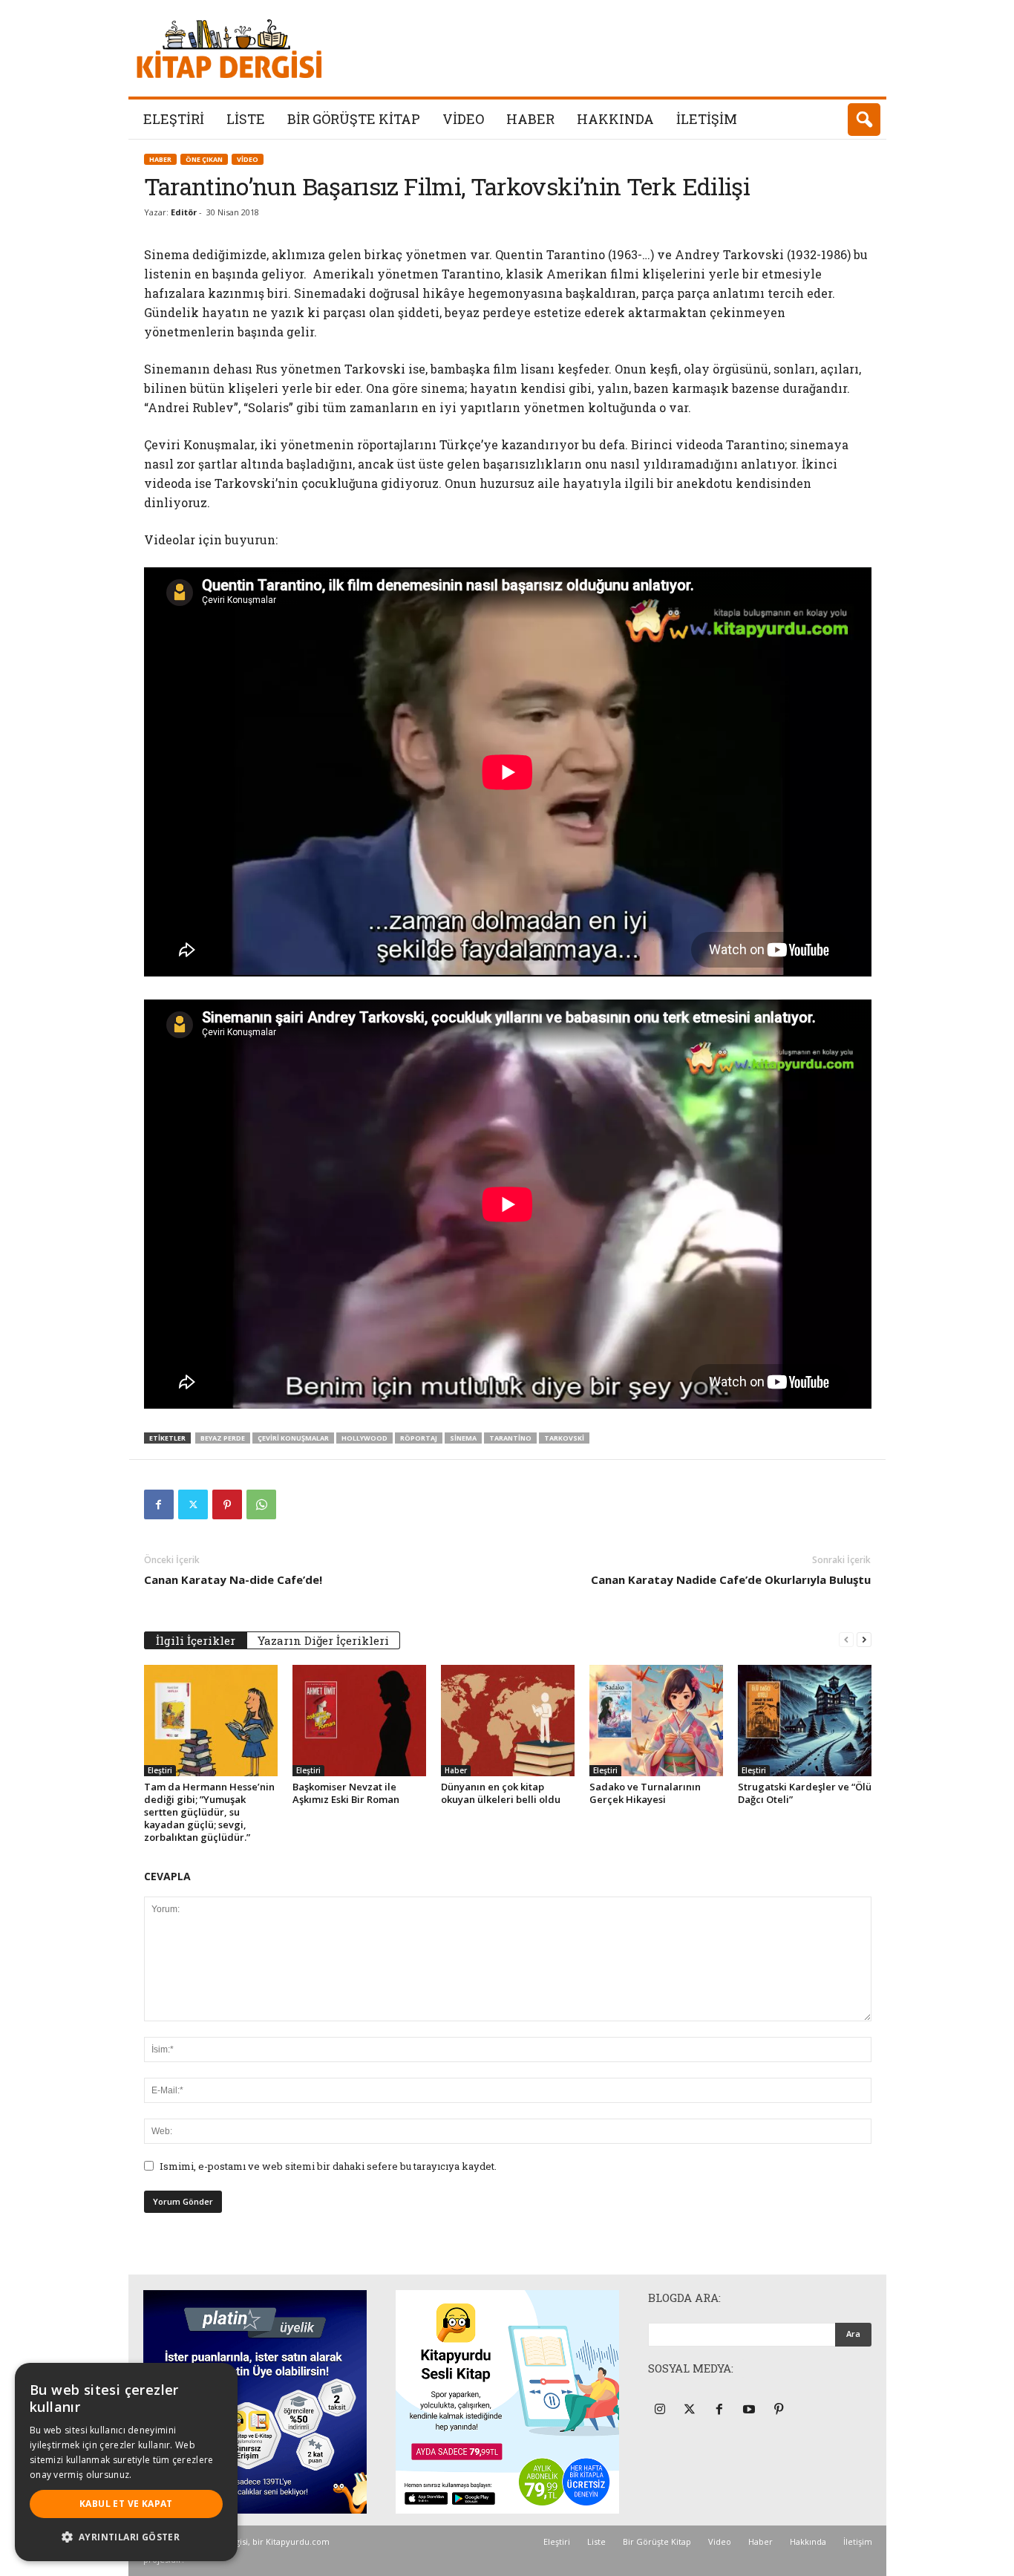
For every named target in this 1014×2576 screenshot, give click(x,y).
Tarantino (510, 1438)
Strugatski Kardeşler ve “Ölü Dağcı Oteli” (805, 1793)
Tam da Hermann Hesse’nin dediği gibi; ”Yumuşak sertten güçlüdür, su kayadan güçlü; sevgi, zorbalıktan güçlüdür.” (209, 1812)
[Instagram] (662, 2410)
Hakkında (615, 119)
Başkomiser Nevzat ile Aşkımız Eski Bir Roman (346, 1793)
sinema (463, 1438)
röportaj (419, 1438)
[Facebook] (159, 1504)
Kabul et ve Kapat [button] (126, 2504)
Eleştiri (174, 119)
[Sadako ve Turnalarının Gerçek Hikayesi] (656, 1721)
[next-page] (864, 1639)
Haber (530, 119)
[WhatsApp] (261, 1504)
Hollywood (364, 1438)
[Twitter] (193, 1504)
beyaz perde (223, 1438)
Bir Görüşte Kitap (354, 119)
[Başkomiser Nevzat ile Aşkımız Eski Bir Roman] (359, 1721)
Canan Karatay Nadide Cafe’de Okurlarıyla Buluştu (731, 1579)
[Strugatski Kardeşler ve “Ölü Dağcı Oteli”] (805, 1721)
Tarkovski (564, 1438)
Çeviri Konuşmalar (293, 1438)
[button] (864, 120)
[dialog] (126, 2462)
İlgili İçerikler (196, 1640)
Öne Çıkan (204, 159)
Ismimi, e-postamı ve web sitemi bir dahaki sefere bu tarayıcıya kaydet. (328, 2166)
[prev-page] (846, 1639)
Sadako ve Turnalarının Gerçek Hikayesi (645, 1793)
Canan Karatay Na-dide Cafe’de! (233, 1579)
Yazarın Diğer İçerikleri (323, 1640)
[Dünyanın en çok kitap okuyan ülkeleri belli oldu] (508, 1721)
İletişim (707, 119)
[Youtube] (751, 2410)
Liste (246, 119)
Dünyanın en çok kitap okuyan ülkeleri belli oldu (501, 1793)
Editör (184, 212)
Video (463, 119)
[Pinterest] (227, 1504)
